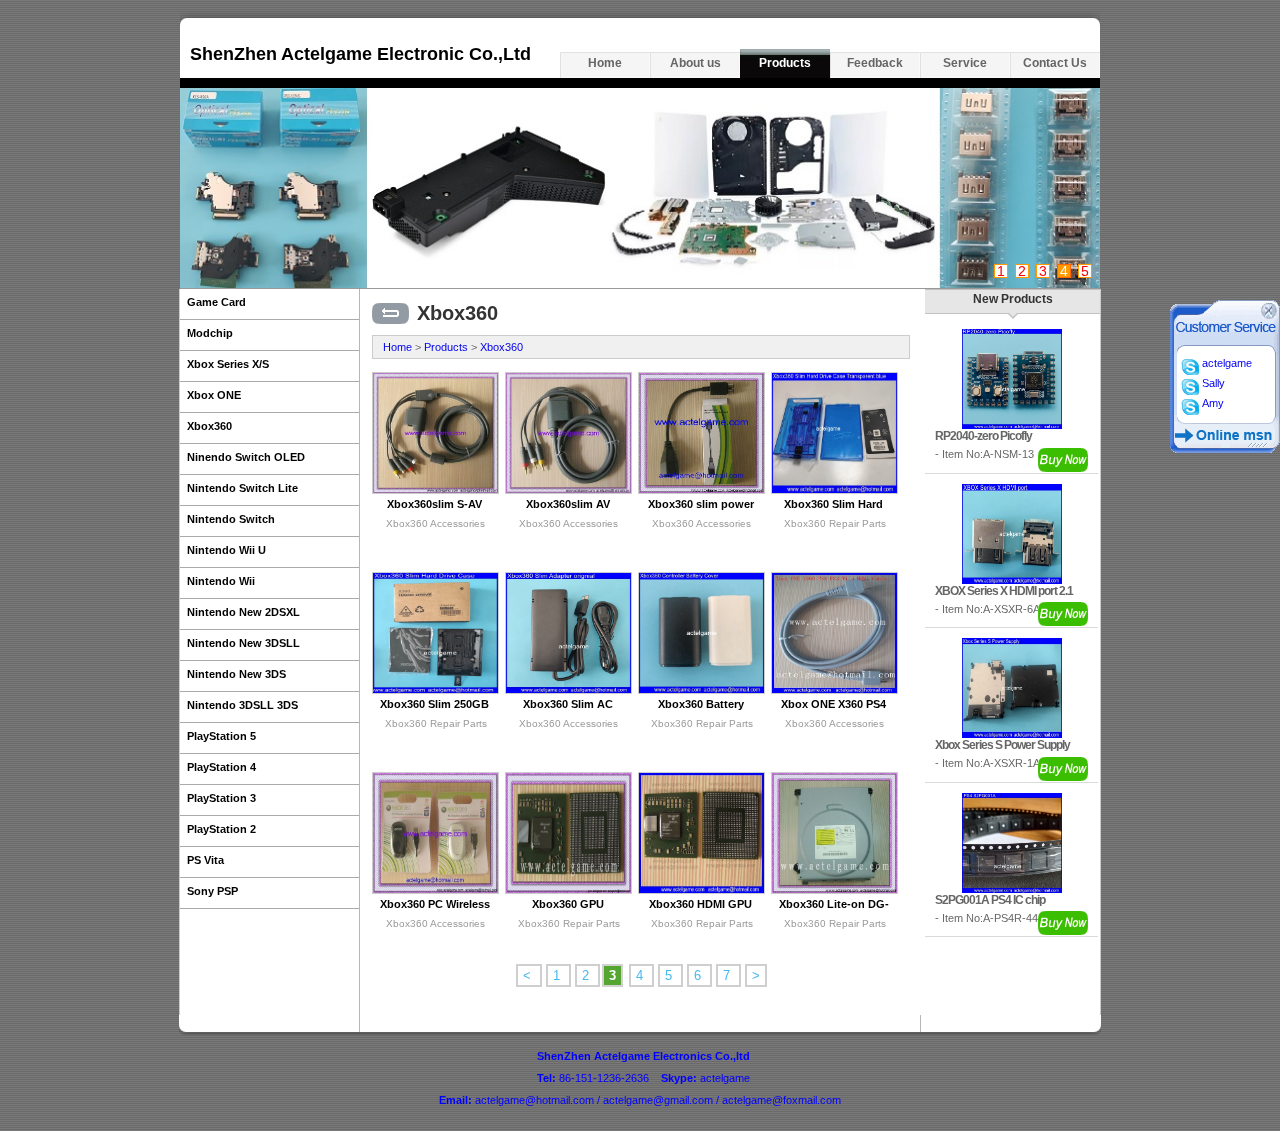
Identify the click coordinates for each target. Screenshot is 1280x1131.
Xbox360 (501, 347)
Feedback (875, 63)
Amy (1211, 403)
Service (965, 63)
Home (605, 63)
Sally (1212, 383)
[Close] (1269, 315)
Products (785, 63)
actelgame (1225, 363)
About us (695, 63)
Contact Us (1055, 63)
